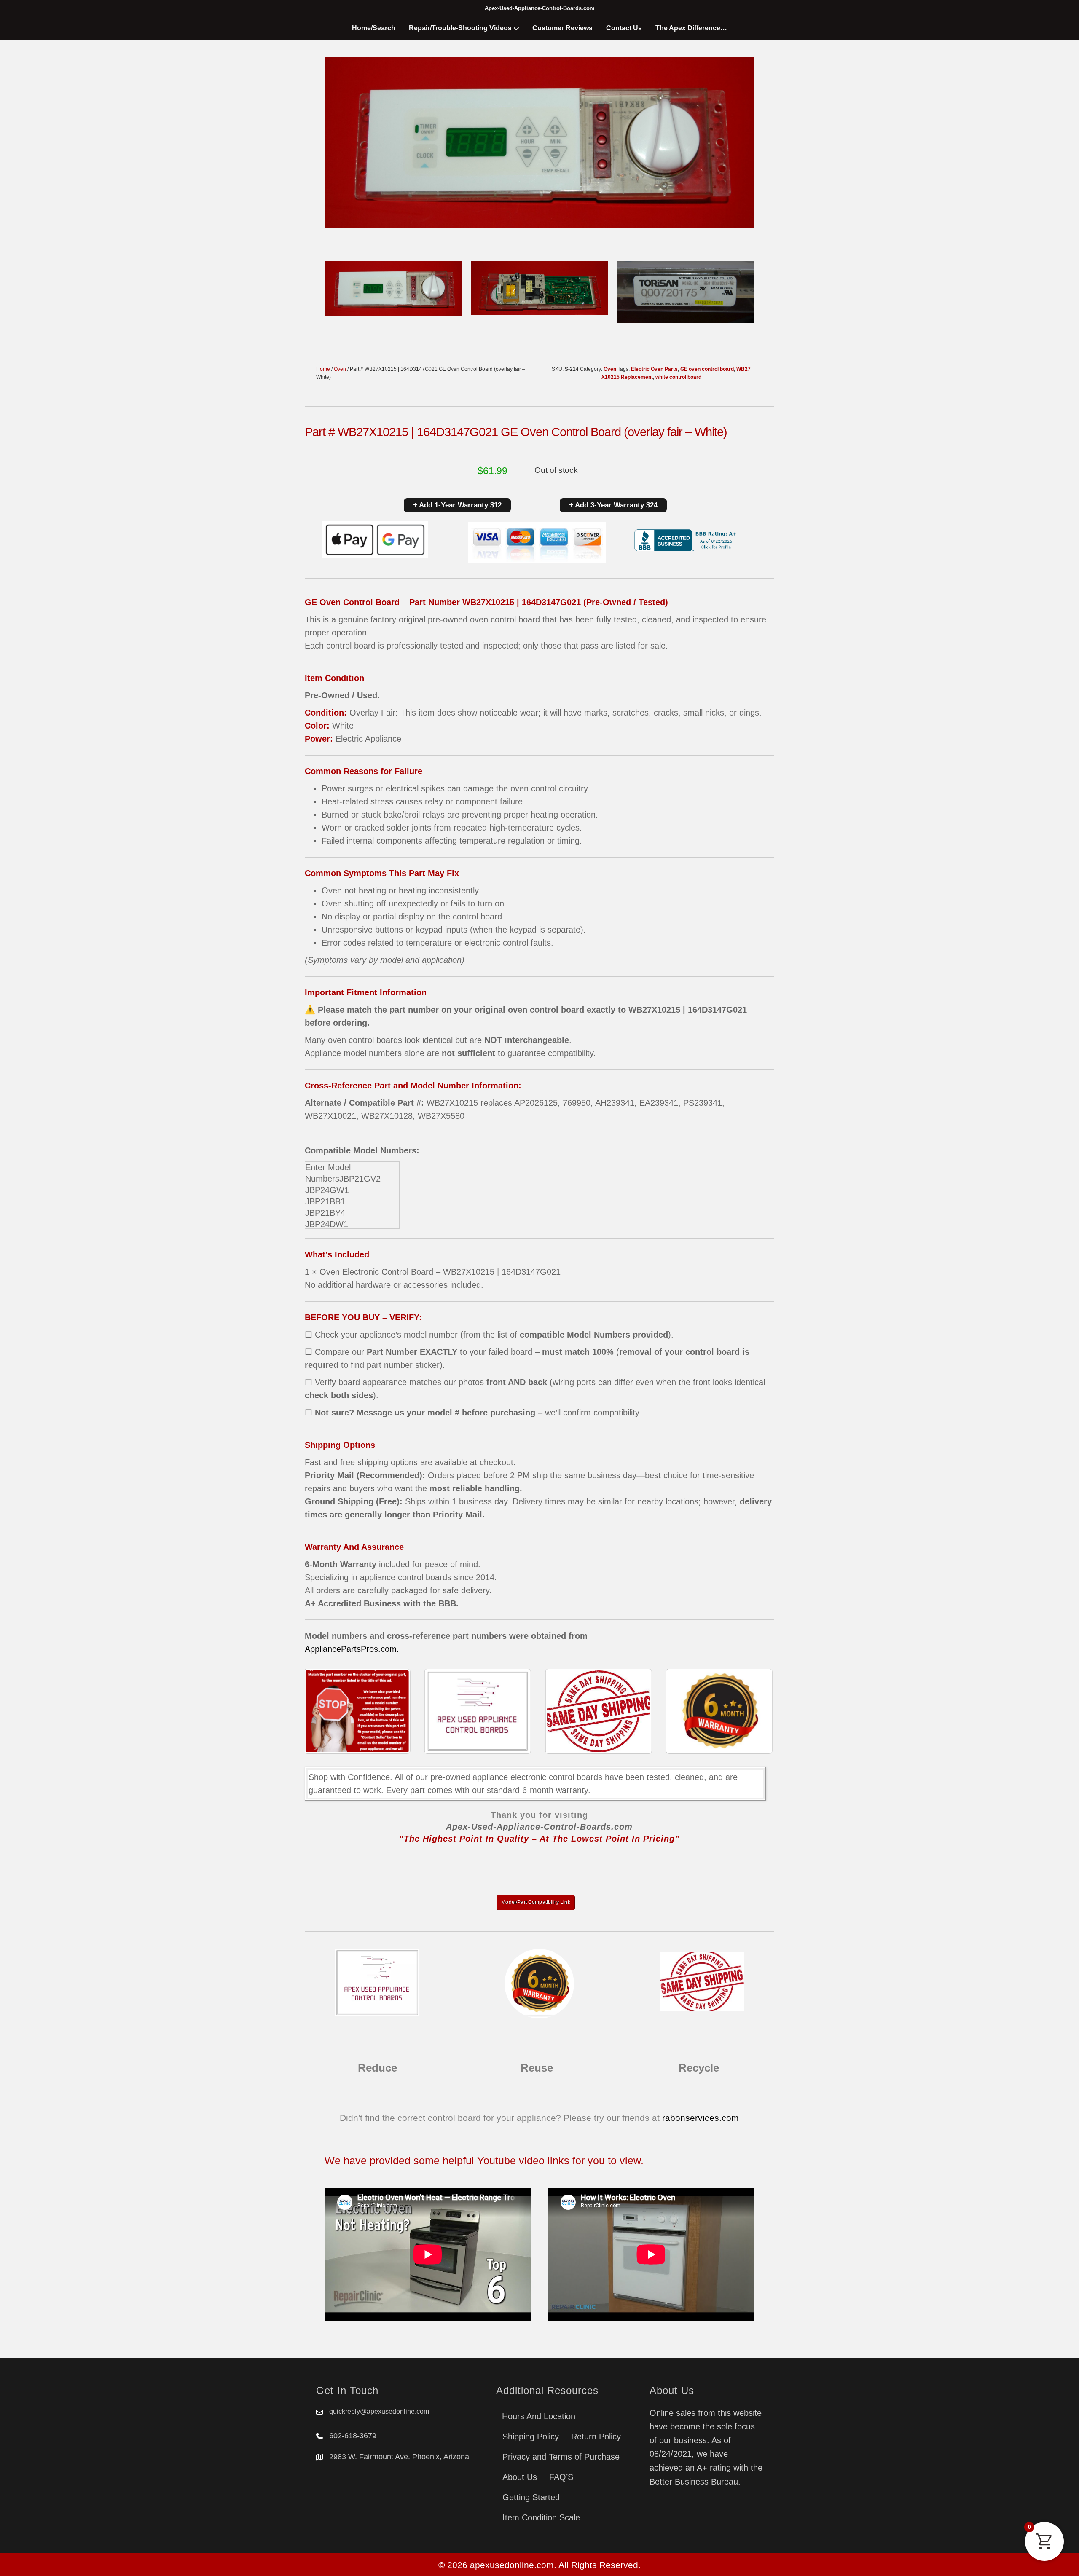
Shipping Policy (531, 2437)
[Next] (757, 1711)
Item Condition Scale (541, 2517)
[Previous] (322, 1711)
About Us (520, 2477)
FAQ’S (561, 2477)
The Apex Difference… (691, 28)
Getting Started (531, 2497)
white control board (678, 377)
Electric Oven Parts (654, 369)
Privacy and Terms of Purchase (561, 2457)
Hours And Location (539, 2416)
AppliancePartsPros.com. (352, 1649)
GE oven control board (707, 369)
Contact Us (624, 28)
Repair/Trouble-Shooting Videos (460, 28)
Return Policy (596, 2437)
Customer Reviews (562, 28)
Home (323, 369)
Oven (340, 369)
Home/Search (374, 28)
